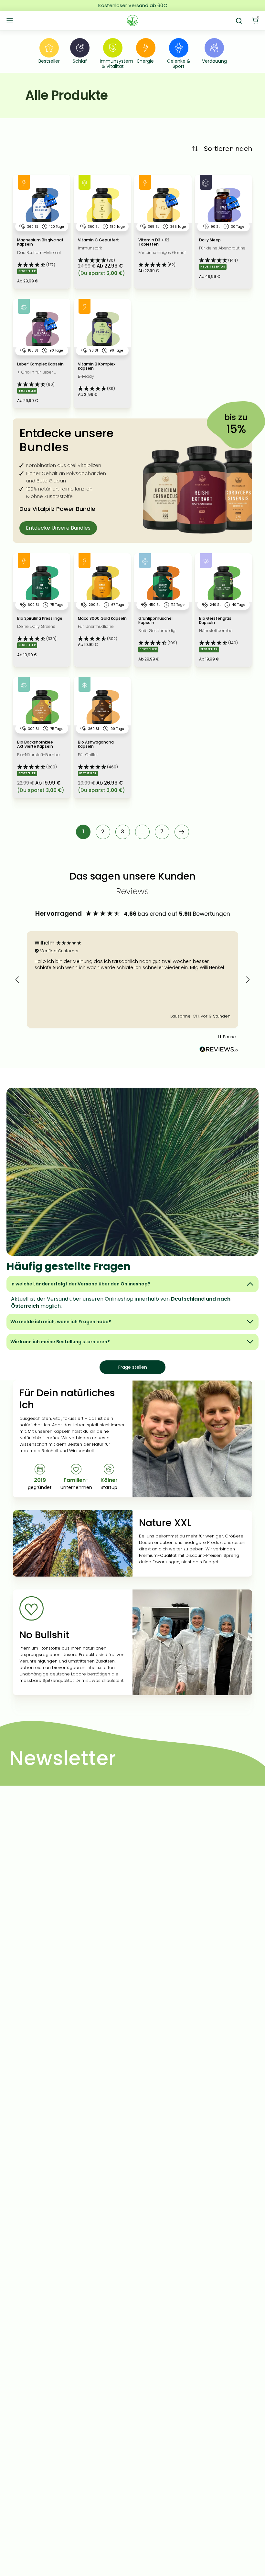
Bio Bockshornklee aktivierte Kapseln (35, 744)
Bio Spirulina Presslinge (40, 619)
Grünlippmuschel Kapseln (155, 621)
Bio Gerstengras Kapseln (215, 621)
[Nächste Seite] (182, 832)
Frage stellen (133, 1367)
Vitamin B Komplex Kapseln (97, 366)
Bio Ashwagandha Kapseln (96, 744)
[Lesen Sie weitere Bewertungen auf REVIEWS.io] (219, 1051)
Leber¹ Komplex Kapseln (40, 364)
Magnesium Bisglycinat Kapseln (40, 242)
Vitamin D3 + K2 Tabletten (154, 242)
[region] (132, 980)
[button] (36, 264)
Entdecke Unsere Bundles (58, 528)
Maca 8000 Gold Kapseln (102, 619)
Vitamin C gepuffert (98, 240)
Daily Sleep (210, 240)
